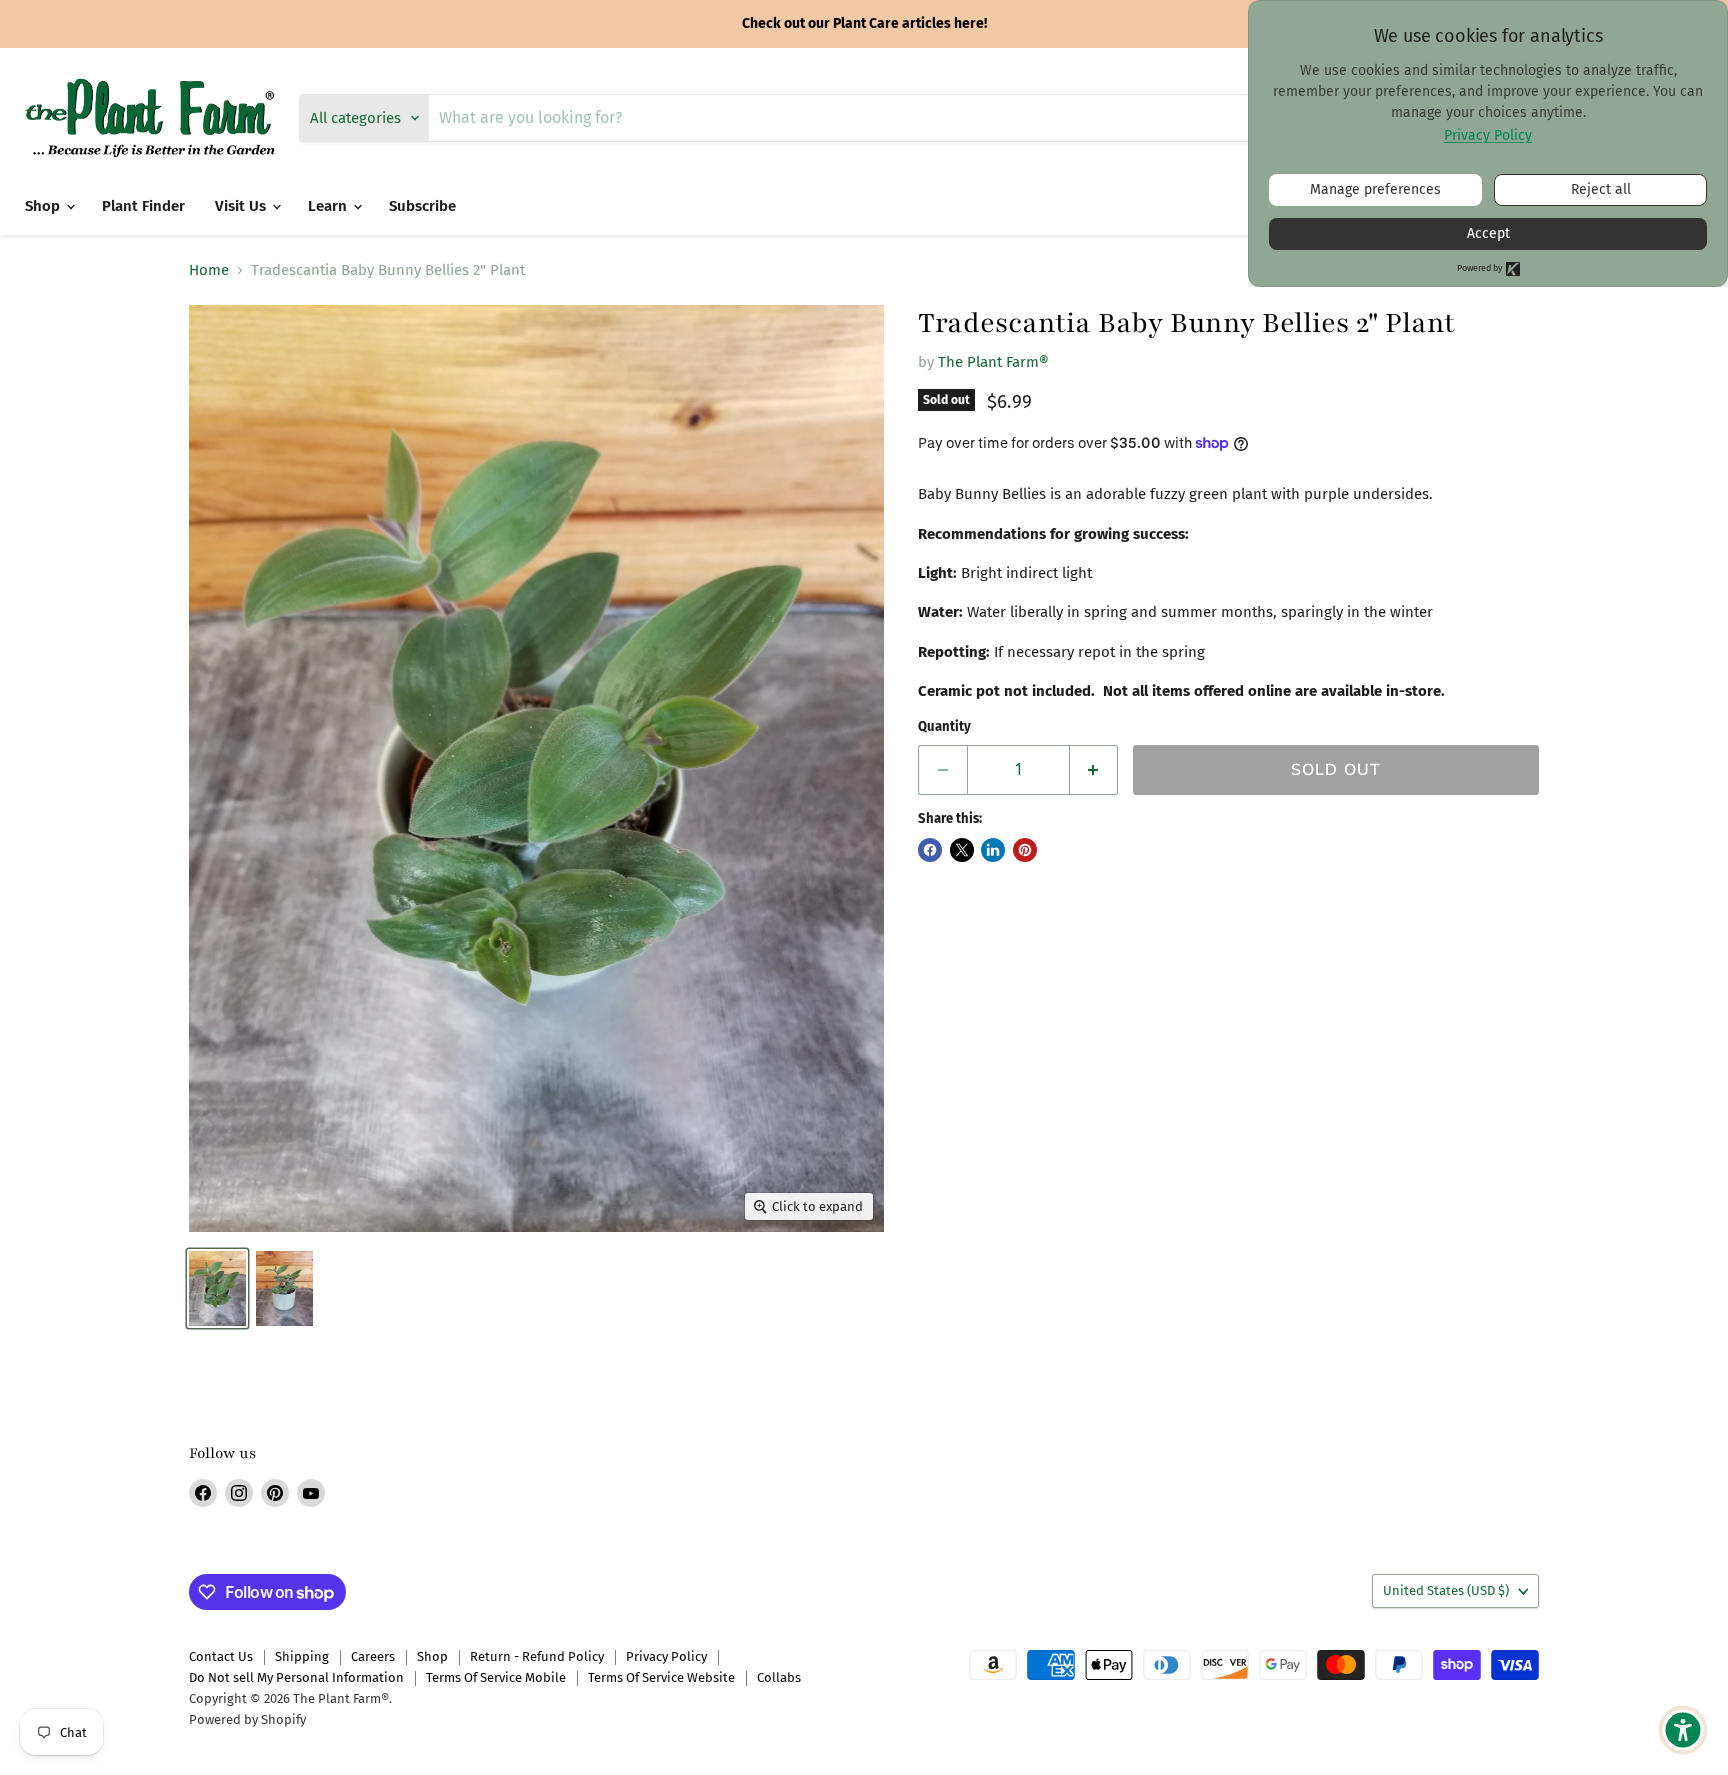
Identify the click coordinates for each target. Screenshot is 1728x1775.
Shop (44, 206)
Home (209, 270)
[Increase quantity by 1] (1094, 770)
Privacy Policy (666, 1656)
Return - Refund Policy (537, 1656)
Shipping (302, 1656)
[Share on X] (962, 850)
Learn (329, 206)
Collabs (779, 1677)
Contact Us (221, 1656)
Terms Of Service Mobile (496, 1677)
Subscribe (422, 206)
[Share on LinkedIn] (993, 850)
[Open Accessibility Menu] (1683, 1730)
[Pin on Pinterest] (1025, 850)
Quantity (944, 726)
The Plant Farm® (993, 362)
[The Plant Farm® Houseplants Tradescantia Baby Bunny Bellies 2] (217, 1288)
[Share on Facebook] (930, 850)
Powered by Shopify (247, 1719)
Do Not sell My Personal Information (296, 1677)
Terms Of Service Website (661, 1677)
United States (1446, 1590)
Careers (373, 1656)
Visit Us (242, 206)
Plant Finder (143, 206)
